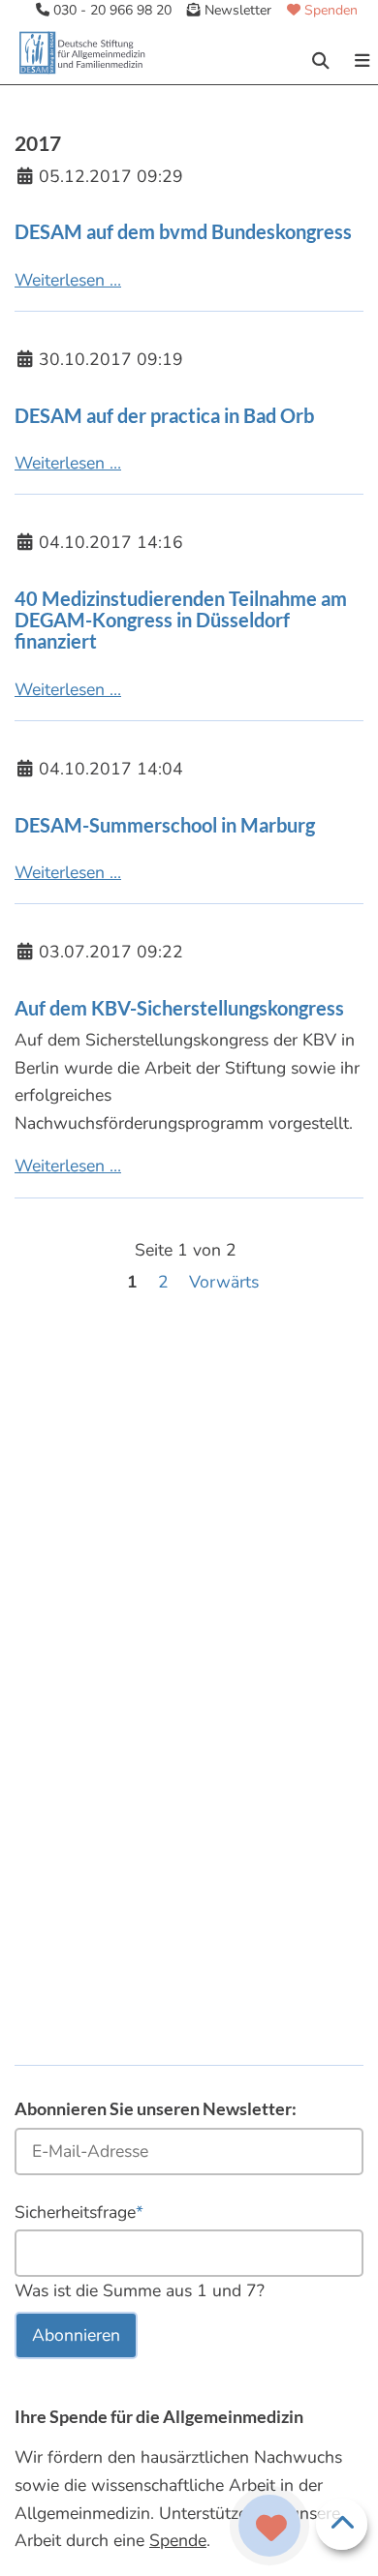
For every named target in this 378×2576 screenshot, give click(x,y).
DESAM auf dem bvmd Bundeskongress (183, 231)
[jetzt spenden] (271, 2529)
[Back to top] (342, 2525)
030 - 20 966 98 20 (110, 10)
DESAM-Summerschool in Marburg (165, 825)
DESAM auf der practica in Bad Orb (164, 415)
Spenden (329, 10)
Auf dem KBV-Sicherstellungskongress (179, 1008)
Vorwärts (224, 1282)
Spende (178, 2540)
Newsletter (236, 10)
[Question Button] (269, 2526)
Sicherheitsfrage (79, 2211)
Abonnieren (76, 2335)
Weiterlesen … (68, 280)
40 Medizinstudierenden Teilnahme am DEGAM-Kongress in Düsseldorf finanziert (181, 620)
